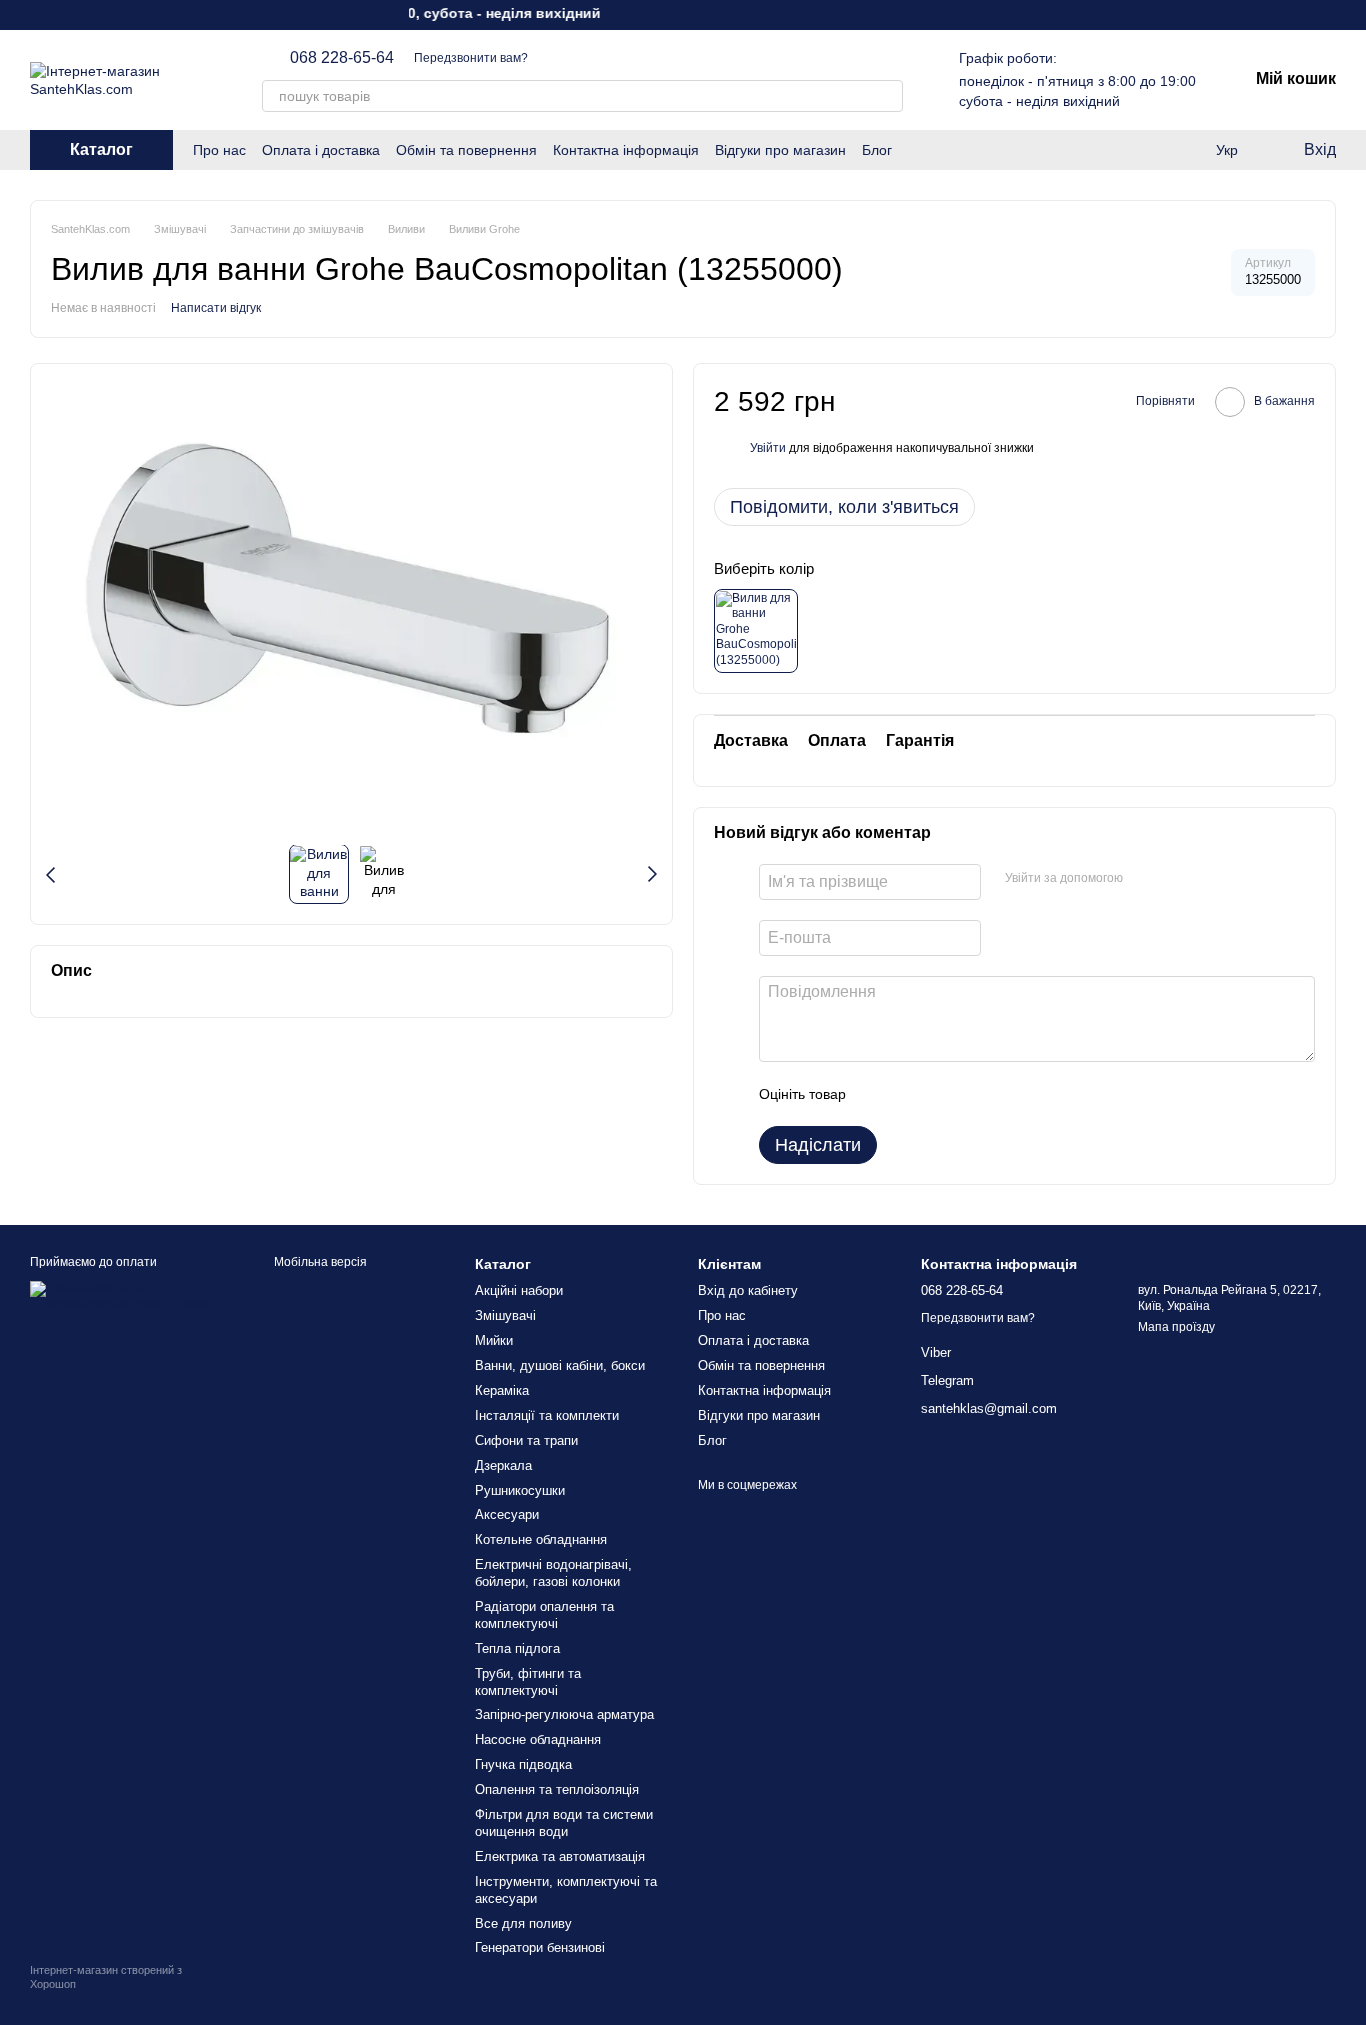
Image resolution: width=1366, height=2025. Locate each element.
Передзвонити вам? (471, 58)
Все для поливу (523, 1923)
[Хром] (756, 631)
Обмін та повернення (466, 150)
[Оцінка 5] (1007, 1094)
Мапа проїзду (1176, 1327)
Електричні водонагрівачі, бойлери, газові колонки (553, 1573)
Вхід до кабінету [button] (748, 1290)
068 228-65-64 (342, 58)
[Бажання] (1146, 150)
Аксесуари (507, 1514)
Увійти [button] (768, 448)
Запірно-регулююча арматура (564, 1714)
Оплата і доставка (321, 150)
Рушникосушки (520, 1490)
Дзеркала (503, 1465)
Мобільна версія (319, 1262)
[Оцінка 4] (975, 1094)
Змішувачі (505, 1315)
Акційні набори (519, 1290)
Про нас (219, 150)
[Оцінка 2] (911, 1094)
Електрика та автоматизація (560, 1856)
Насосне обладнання (538, 1739)
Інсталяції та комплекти (547, 1415)
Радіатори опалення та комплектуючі (544, 1615)
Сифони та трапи (526, 1440)
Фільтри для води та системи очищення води (564, 1823)
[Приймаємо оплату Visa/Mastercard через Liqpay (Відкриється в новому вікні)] (126, 1296)
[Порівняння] (1186, 150)
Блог (877, 150)
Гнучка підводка (523, 1764)
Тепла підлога (517, 1648)
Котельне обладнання (541, 1539)
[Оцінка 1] (879, 1094)
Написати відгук (216, 308)
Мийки (494, 1340)
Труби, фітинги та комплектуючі (528, 1682)
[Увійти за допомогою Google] (1177, 879)
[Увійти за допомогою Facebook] (1145, 879)
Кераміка (502, 1390)
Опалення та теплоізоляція (557, 1789)
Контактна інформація (626, 150)
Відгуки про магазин (780, 150)
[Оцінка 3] (943, 1094)
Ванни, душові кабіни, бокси (560, 1365)
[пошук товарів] (887, 96)
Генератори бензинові (540, 1947)
